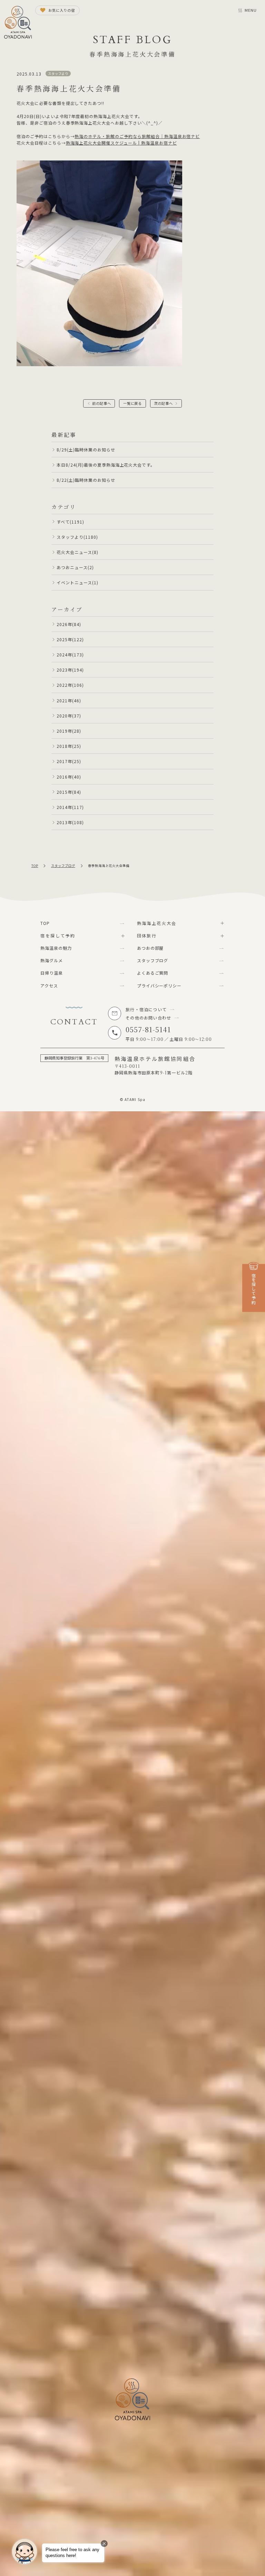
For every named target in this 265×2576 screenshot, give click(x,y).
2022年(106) (70, 685)
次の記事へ (163, 403)
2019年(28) (69, 731)
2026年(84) (69, 624)
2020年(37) (69, 716)
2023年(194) (70, 670)
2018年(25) (69, 746)
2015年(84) (69, 792)
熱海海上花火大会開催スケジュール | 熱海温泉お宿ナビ (121, 143)
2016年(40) (69, 777)
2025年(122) (70, 639)
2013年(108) (70, 822)
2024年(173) (70, 655)
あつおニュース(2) (75, 567)
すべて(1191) (70, 522)
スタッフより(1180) (77, 537)
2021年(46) (69, 700)
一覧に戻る (133, 403)
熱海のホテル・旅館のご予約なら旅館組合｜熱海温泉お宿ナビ (137, 136)
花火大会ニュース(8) (77, 552)
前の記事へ (102, 403)
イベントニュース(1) (77, 582)
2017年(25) (69, 761)
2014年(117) (70, 807)
